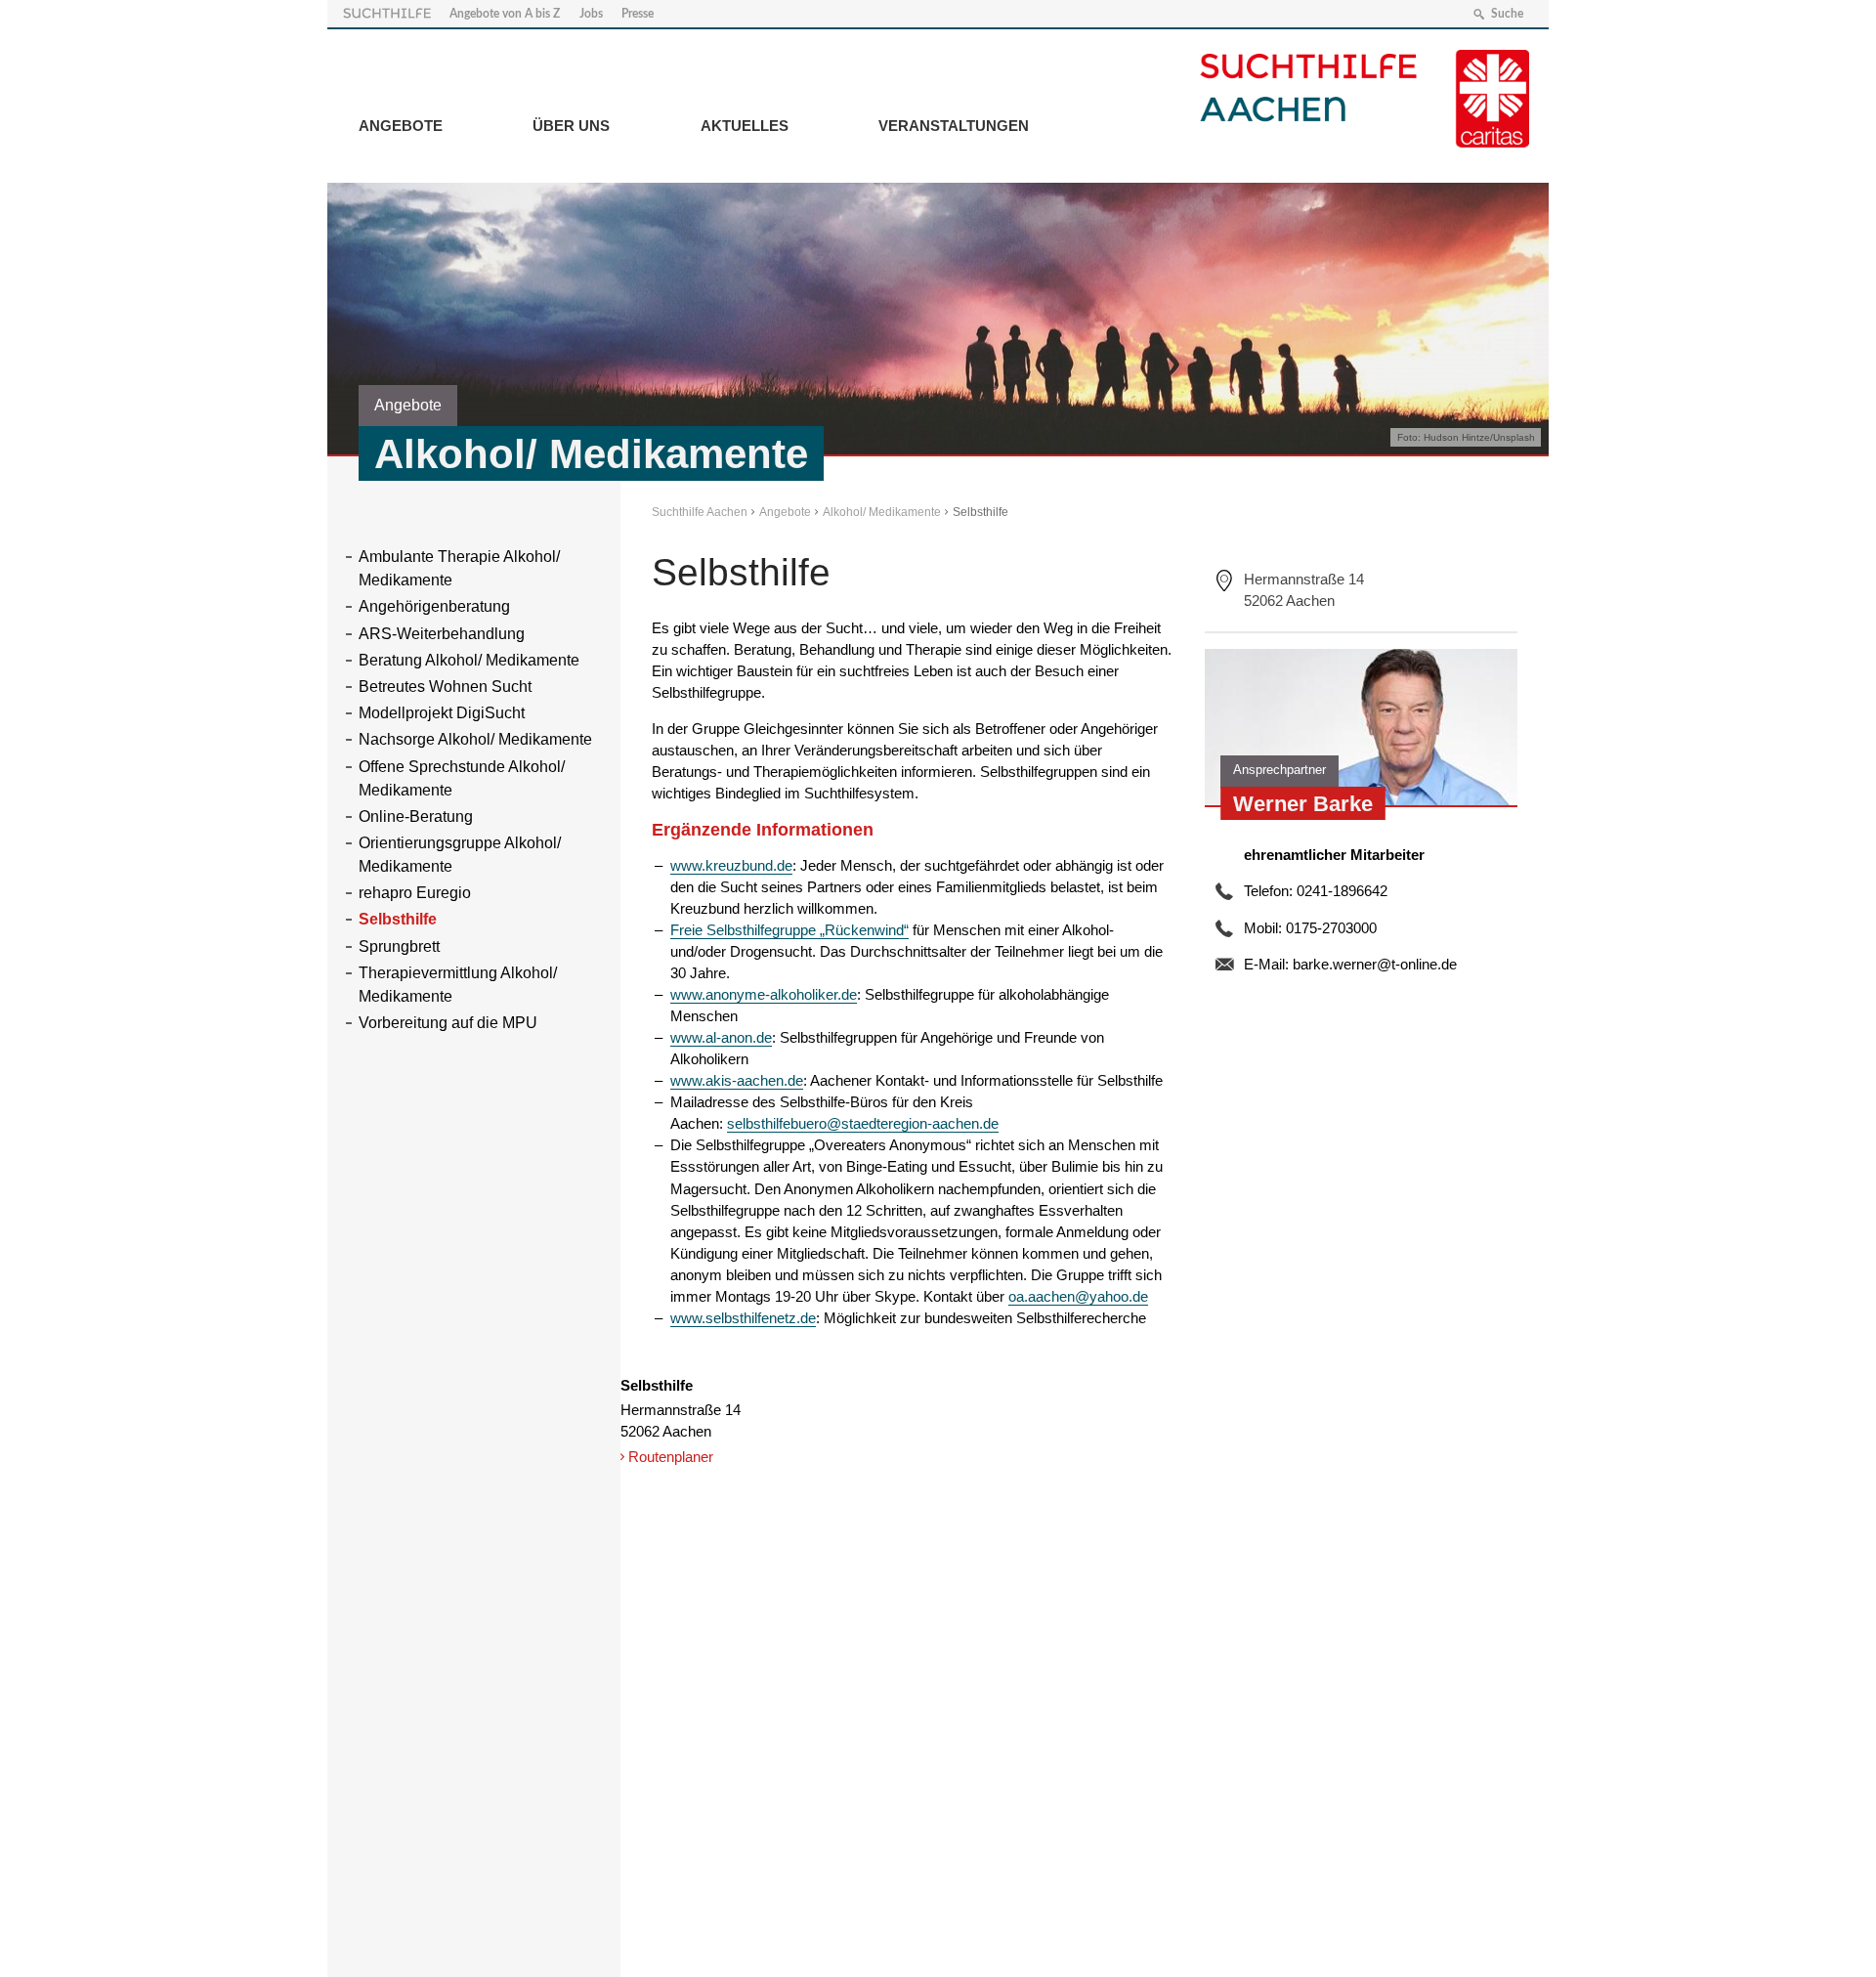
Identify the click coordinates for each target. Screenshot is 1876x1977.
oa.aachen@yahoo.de (1078, 1296)
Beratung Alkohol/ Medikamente (469, 660)
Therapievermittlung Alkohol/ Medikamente (458, 985)
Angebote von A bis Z (505, 14)
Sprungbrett (399, 946)
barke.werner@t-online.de (1375, 964)
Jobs (591, 14)
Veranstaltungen (954, 126)
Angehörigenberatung (434, 606)
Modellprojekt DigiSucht (442, 713)
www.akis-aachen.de (737, 1080)
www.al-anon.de (721, 1037)
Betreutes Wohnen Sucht (445, 687)
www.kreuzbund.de (731, 865)
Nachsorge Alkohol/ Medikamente (475, 739)
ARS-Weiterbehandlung (442, 634)
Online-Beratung (416, 817)
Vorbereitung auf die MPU (448, 1023)
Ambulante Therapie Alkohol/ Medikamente (459, 568)
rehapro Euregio (415, 893)
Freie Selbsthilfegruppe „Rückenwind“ (789, 930)
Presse (638, 14)
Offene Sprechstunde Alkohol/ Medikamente (462, 778)
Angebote (401, 126)
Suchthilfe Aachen (700, 512)
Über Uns (571, 126)
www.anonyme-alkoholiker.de (764, 994)
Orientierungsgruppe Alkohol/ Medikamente (460, 855)
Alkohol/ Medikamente (882, 512)
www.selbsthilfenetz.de (743, 1318)
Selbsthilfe (398, 919)
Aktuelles (745, 126)
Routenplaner (671, 1457)
